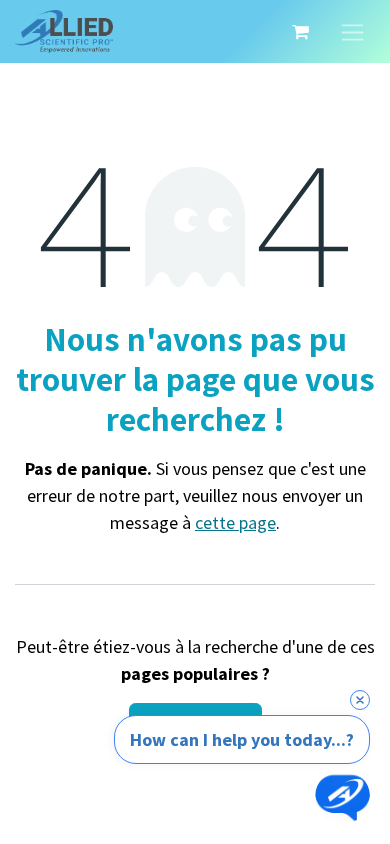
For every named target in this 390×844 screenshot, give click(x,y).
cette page (235, 522)
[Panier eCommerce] (300, 32)
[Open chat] (342, 796)
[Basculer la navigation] (352, 31)
